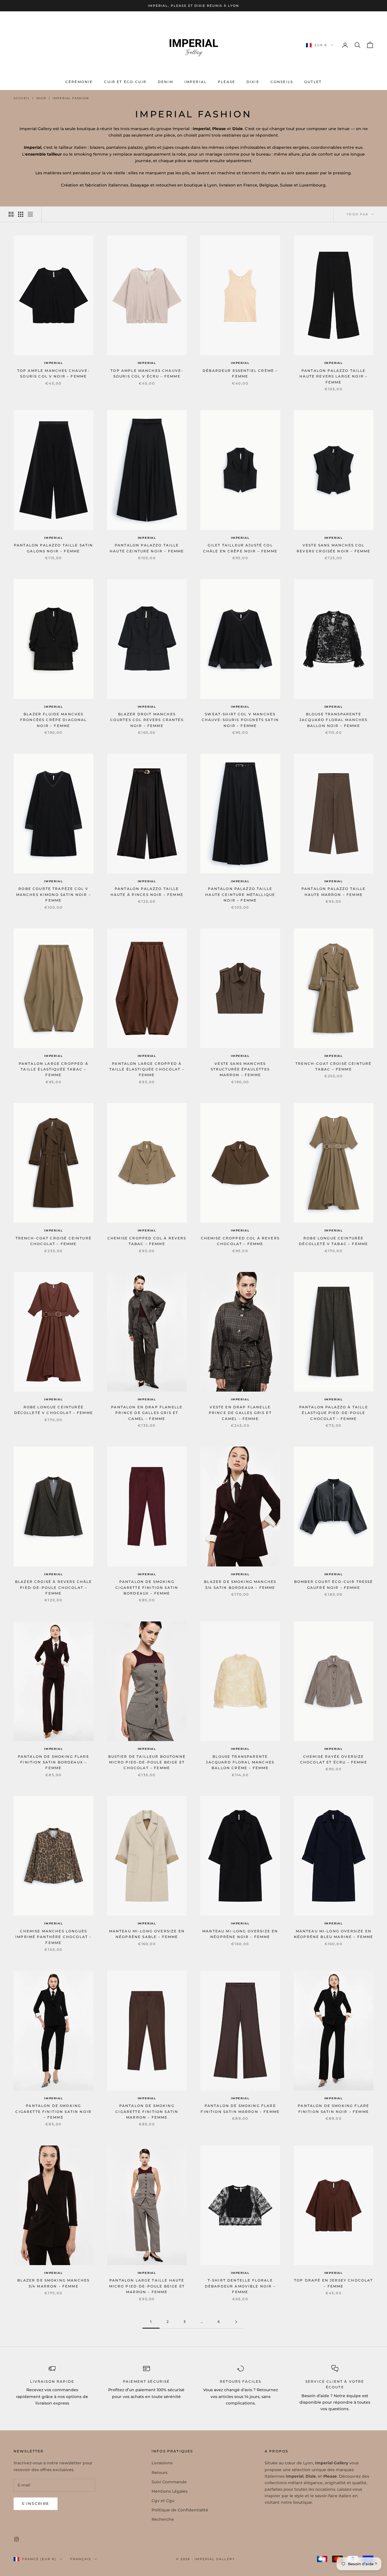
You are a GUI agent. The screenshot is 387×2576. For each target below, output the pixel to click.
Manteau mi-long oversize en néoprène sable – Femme (147, 1934)
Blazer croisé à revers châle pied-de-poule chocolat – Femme (53, 1587)
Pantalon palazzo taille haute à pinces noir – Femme (147, 891)
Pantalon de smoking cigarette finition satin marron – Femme (147, 2111)
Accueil (22, 98)
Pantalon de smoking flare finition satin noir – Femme (333, 2108)
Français (81, 2559)
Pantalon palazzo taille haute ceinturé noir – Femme (147, 548)
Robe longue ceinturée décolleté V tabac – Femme (333, 1241)
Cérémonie (79, 82)
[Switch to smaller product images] (21, 214)
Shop (41, 98)
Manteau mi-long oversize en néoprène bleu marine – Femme (333, 1934)
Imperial (195, 82)
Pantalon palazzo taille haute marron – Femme (334, 891)
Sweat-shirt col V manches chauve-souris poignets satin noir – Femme (240, 720)
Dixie (253, 82)
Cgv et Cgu (163, 2501)
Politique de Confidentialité (180, 2510)
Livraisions (162, 2463)
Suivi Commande (169, 2482)
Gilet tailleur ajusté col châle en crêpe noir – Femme (240, 548)
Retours (160, 2473)
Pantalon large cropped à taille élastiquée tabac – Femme (54, 1069)
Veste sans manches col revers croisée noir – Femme (333, 548)
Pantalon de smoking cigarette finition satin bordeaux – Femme (147, 1587)
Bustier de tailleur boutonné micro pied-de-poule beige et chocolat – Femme (147, 1762)
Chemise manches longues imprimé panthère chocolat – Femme (53, 1937)
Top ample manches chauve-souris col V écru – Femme (147, 373)
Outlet (313, 82)
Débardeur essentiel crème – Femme (240, 373)
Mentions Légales (170, 2491)
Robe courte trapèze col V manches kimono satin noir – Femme (54, 894)
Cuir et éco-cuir (125, 82)
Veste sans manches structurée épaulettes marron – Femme (240, 1069)
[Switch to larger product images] (11, 214)
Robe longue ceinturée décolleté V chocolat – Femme (54, 1410)
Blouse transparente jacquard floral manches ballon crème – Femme (240, 1762)
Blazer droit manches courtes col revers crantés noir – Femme (147, 720)
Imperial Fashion (71, 98)
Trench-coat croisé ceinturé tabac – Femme (333, 1066)
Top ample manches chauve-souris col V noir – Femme (54, 373)
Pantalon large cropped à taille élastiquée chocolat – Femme (147, 1069)
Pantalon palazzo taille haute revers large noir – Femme (333, 376)
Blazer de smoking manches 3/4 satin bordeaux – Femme (240, 1584)
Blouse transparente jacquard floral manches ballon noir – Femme (334, 720)
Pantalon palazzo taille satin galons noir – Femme (54, 548)
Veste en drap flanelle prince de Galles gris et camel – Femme (240, 1413)
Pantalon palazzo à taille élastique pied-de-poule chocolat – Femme (334, 1413)
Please (227, 82)
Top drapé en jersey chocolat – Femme (333, 2283)
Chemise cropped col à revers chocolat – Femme (240, 1241)
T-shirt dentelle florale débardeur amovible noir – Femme (240, 2286)
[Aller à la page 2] (236, 2322)
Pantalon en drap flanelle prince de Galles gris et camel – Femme (147, 1413)
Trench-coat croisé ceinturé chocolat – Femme (54, 1241)
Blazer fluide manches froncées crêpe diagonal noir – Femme (54, 720)
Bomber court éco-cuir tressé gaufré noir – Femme (333, 1584)
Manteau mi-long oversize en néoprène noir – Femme (240, 1934)
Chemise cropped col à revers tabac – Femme (147, 1241)
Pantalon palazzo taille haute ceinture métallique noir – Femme (240, 894)
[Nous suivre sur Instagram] (16, 2539)
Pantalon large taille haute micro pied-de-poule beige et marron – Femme (147, 2286)
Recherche (163, 2519)
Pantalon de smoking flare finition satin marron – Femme (240, 2108)
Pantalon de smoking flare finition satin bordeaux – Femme (54, 1762)
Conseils (282, 82)
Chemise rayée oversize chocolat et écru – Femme (334, 1759)
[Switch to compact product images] (30, 214)
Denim (165, 82)
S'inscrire (36, 2503)
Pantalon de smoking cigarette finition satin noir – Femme (53, 2111)
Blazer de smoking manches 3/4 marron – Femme (53, 2283)
